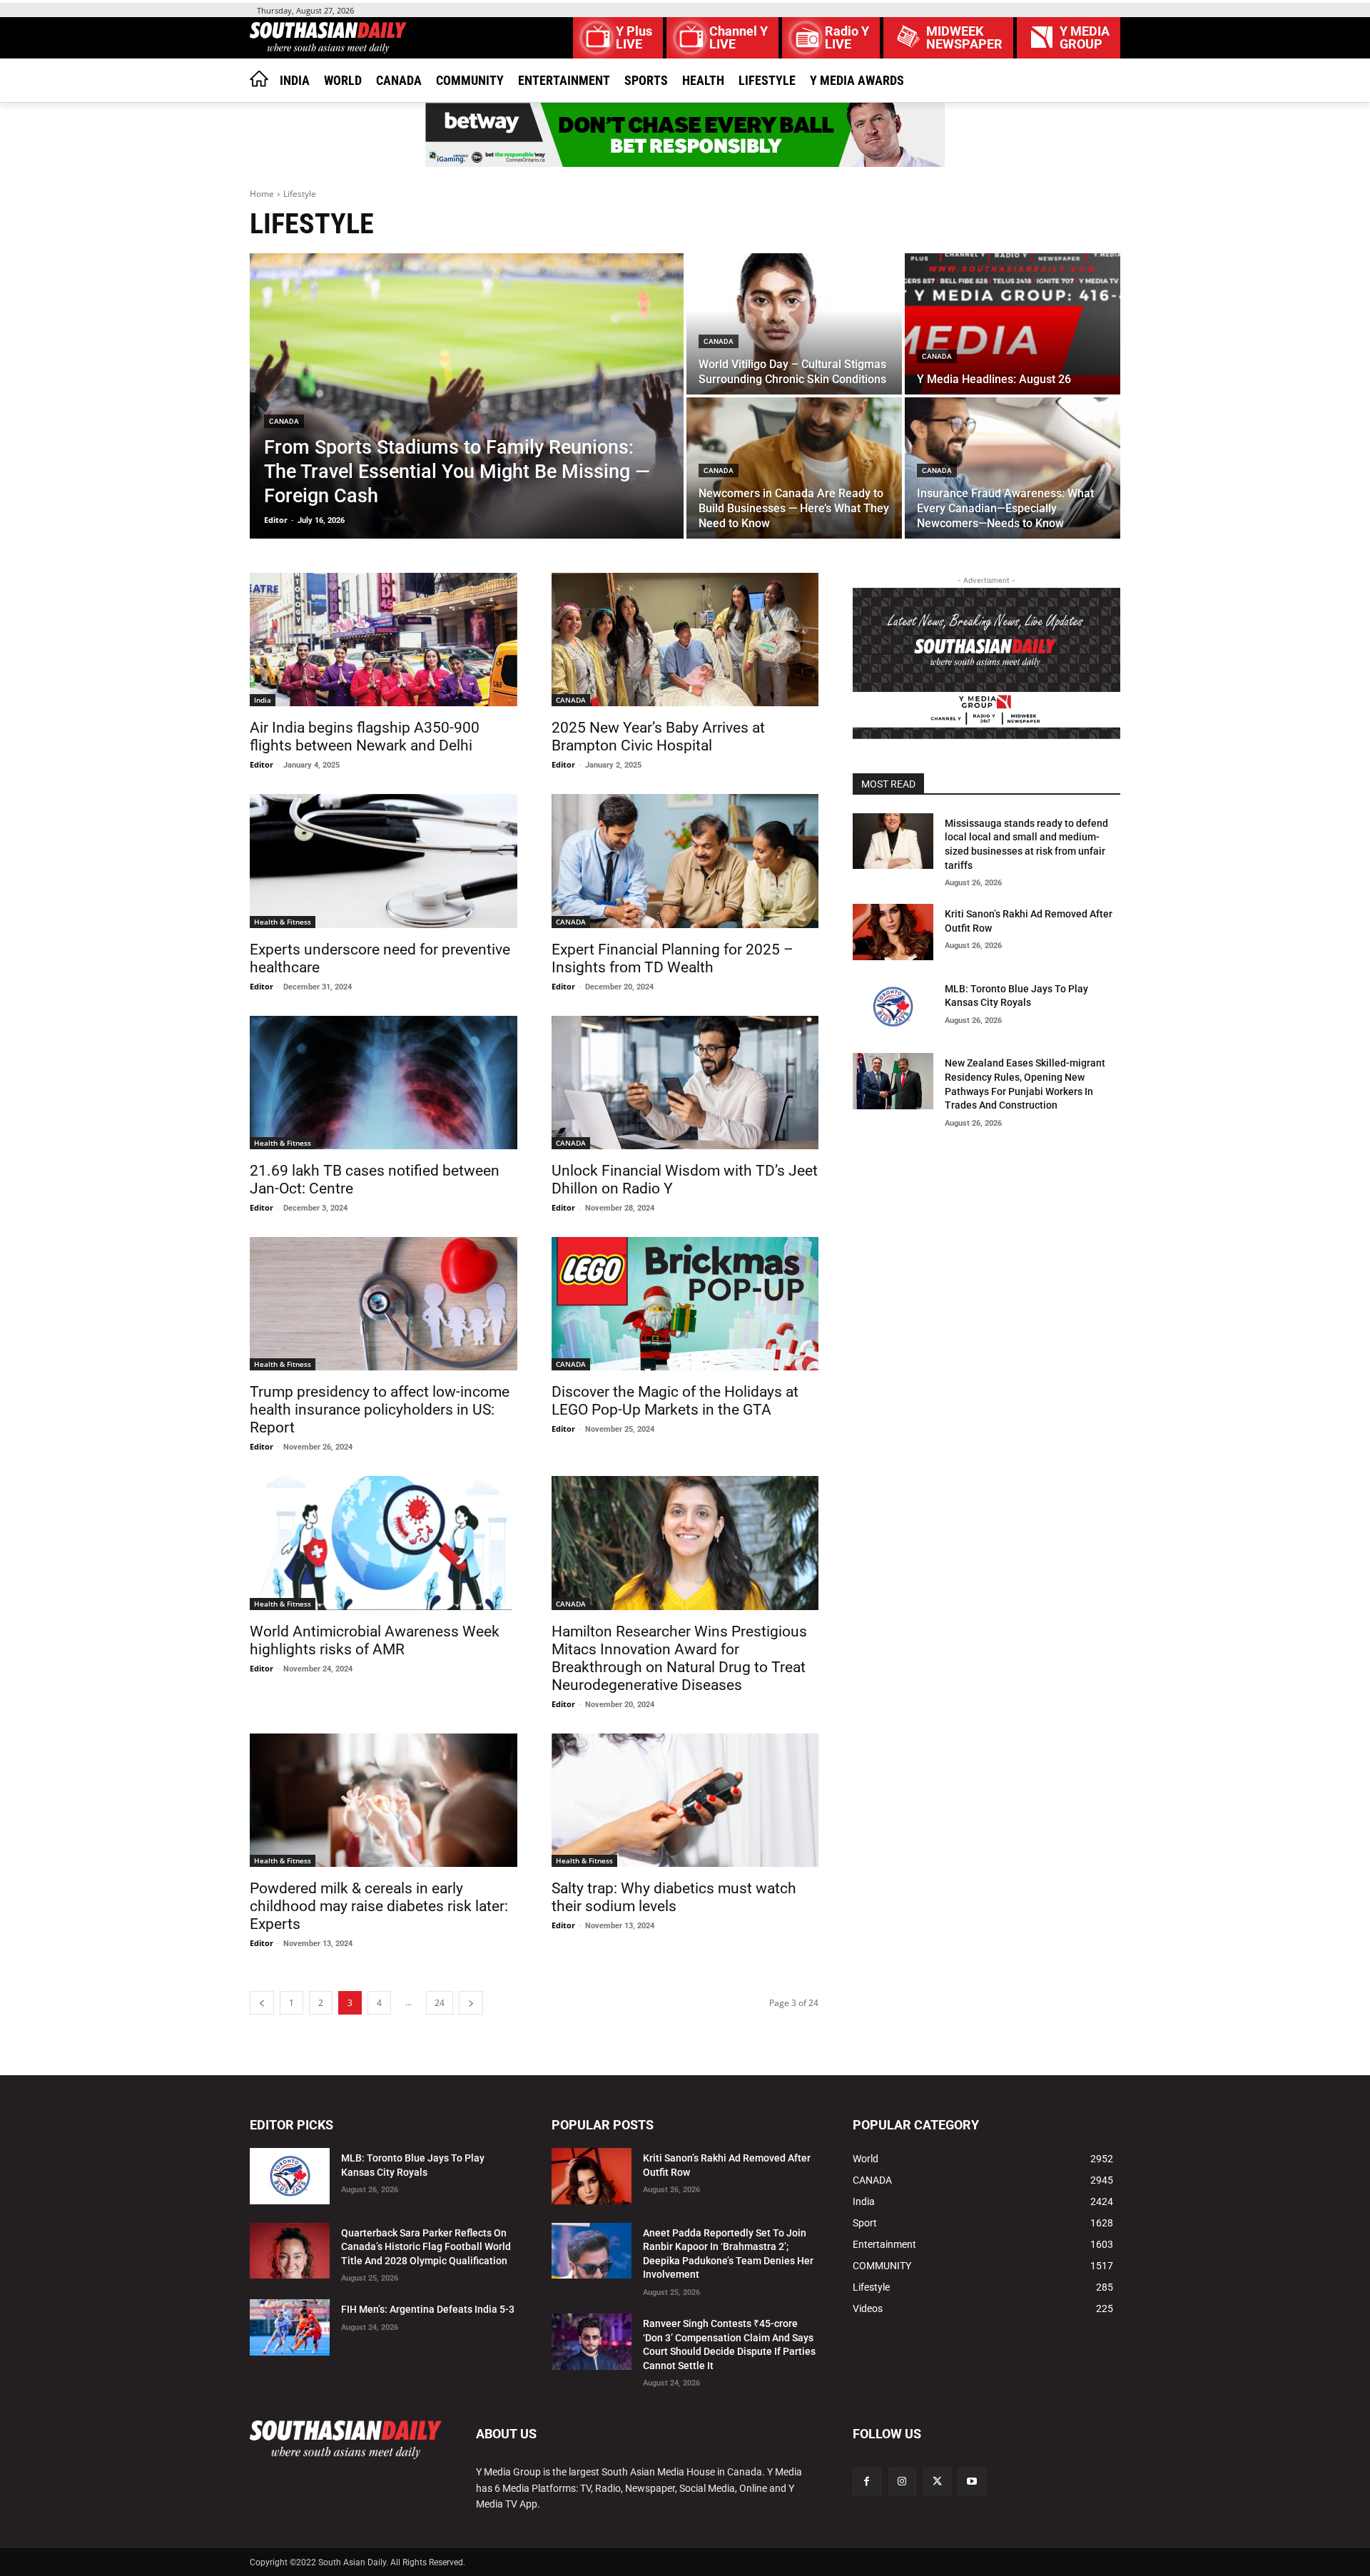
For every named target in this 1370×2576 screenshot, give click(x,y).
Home (262, 194)
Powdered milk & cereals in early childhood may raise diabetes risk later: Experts (379, 1906)
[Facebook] (867, 2481)
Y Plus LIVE (634, 38)
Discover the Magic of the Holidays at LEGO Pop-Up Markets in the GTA (675, 1401)
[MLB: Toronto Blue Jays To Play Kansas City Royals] (893, 1007)
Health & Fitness (283, 922)
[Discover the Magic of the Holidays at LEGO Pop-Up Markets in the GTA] (685, 1304)
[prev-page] (262, 2003)
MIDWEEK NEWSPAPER (964, 38)
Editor (262, 764)
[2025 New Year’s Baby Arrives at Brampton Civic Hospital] (685, 640)
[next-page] (471, 2003)
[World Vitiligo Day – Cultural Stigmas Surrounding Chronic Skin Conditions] (794, 324)
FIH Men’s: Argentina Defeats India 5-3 (428, 2309)
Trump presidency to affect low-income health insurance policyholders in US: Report (380, 1410)
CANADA (284, 421)
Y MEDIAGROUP (1085, 38)
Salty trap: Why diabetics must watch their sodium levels (674, 1897)
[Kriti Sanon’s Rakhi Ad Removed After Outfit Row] (893, 932)
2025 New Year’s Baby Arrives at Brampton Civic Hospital (658, 737)
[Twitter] (937, 2481)
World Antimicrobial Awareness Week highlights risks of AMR (375, 1640)
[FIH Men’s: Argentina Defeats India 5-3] (290, 2327)
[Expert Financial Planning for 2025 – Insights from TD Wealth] (685, 861)
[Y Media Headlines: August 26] (1013, 324)
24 (440, 2003)
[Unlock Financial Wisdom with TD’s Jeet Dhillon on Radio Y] (685, 1083)
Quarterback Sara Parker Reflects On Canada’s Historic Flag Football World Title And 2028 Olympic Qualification (426, 2247)
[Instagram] (902, 2481)
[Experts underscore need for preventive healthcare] (384, 861)
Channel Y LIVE (739, 38)
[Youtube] (972, 2481)
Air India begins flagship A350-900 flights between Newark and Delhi (365, 737)
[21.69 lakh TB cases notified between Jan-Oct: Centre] (384, 1083)
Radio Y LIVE (847, 38)
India (263, 700)
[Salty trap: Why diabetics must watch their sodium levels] (685, 1800)
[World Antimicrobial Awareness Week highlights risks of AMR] (384, 1543)
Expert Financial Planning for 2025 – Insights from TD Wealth (673, 958)
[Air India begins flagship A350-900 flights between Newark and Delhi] (384, 640)
